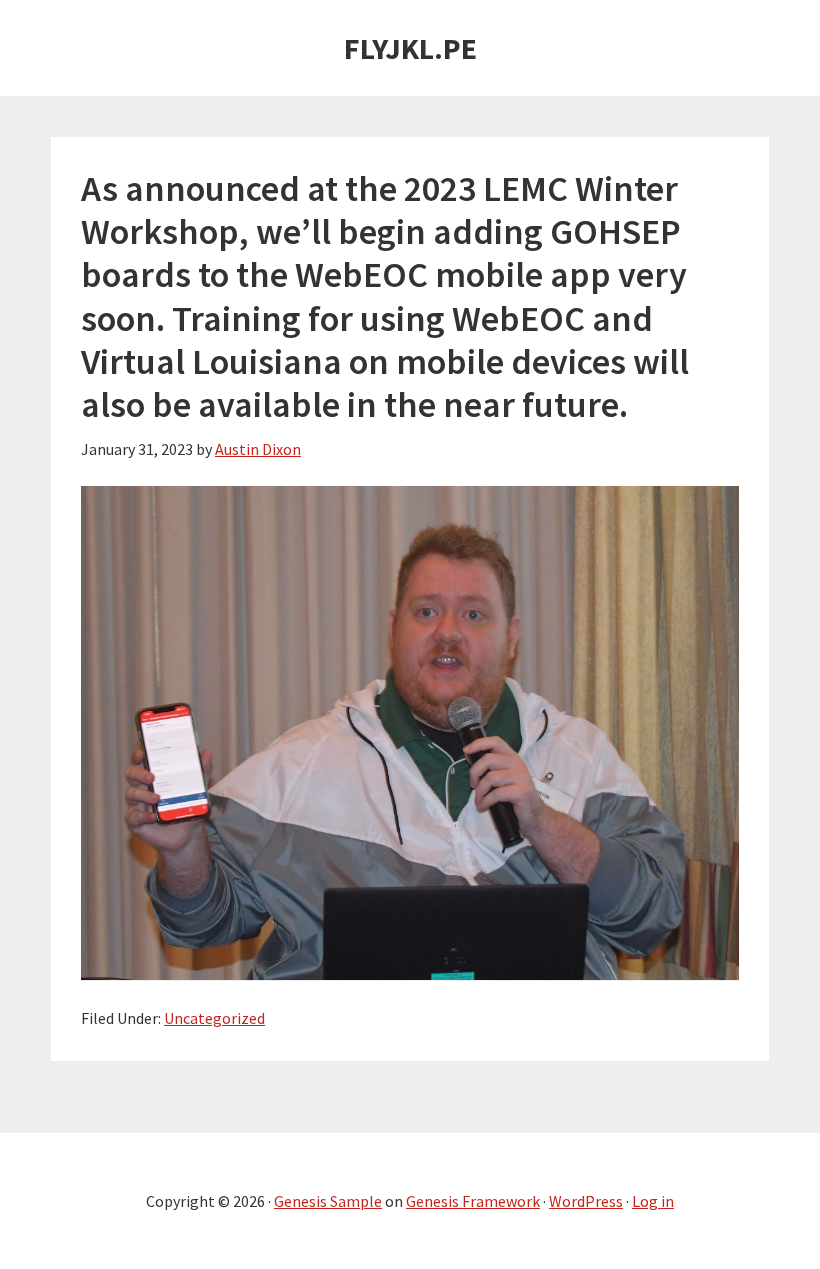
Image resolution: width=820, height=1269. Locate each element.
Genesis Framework (473, 1201)
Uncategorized (214, 1018)
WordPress (586, 1201)
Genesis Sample (328, 1201)
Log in (653, 1201)
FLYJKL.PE (410, 48)
